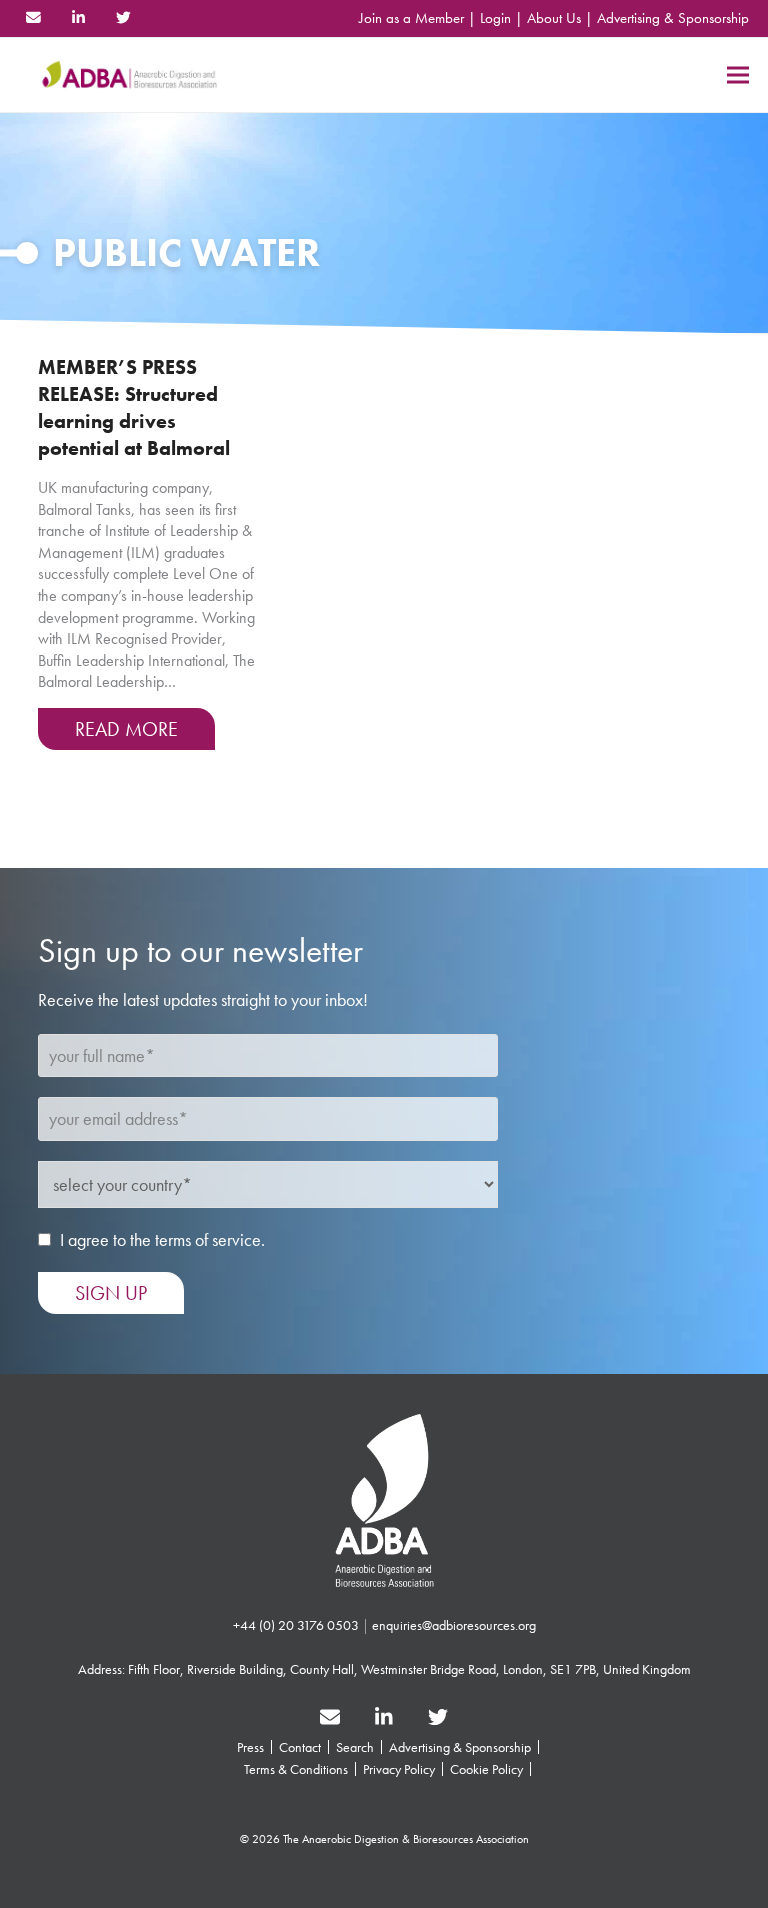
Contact (300, 1747)
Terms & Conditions (296, 1769)
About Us (554, 18)
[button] (738, 74)
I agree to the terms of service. (162, 1239)
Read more (126, 729)
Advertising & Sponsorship (673, 18)
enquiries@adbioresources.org (454, 1625)
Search (355, 1747)
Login (495, 18)
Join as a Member (411, 18)
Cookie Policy (486, 1769)
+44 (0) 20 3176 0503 (296, 1625)
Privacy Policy (399, 1769)
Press (250, 1747)
